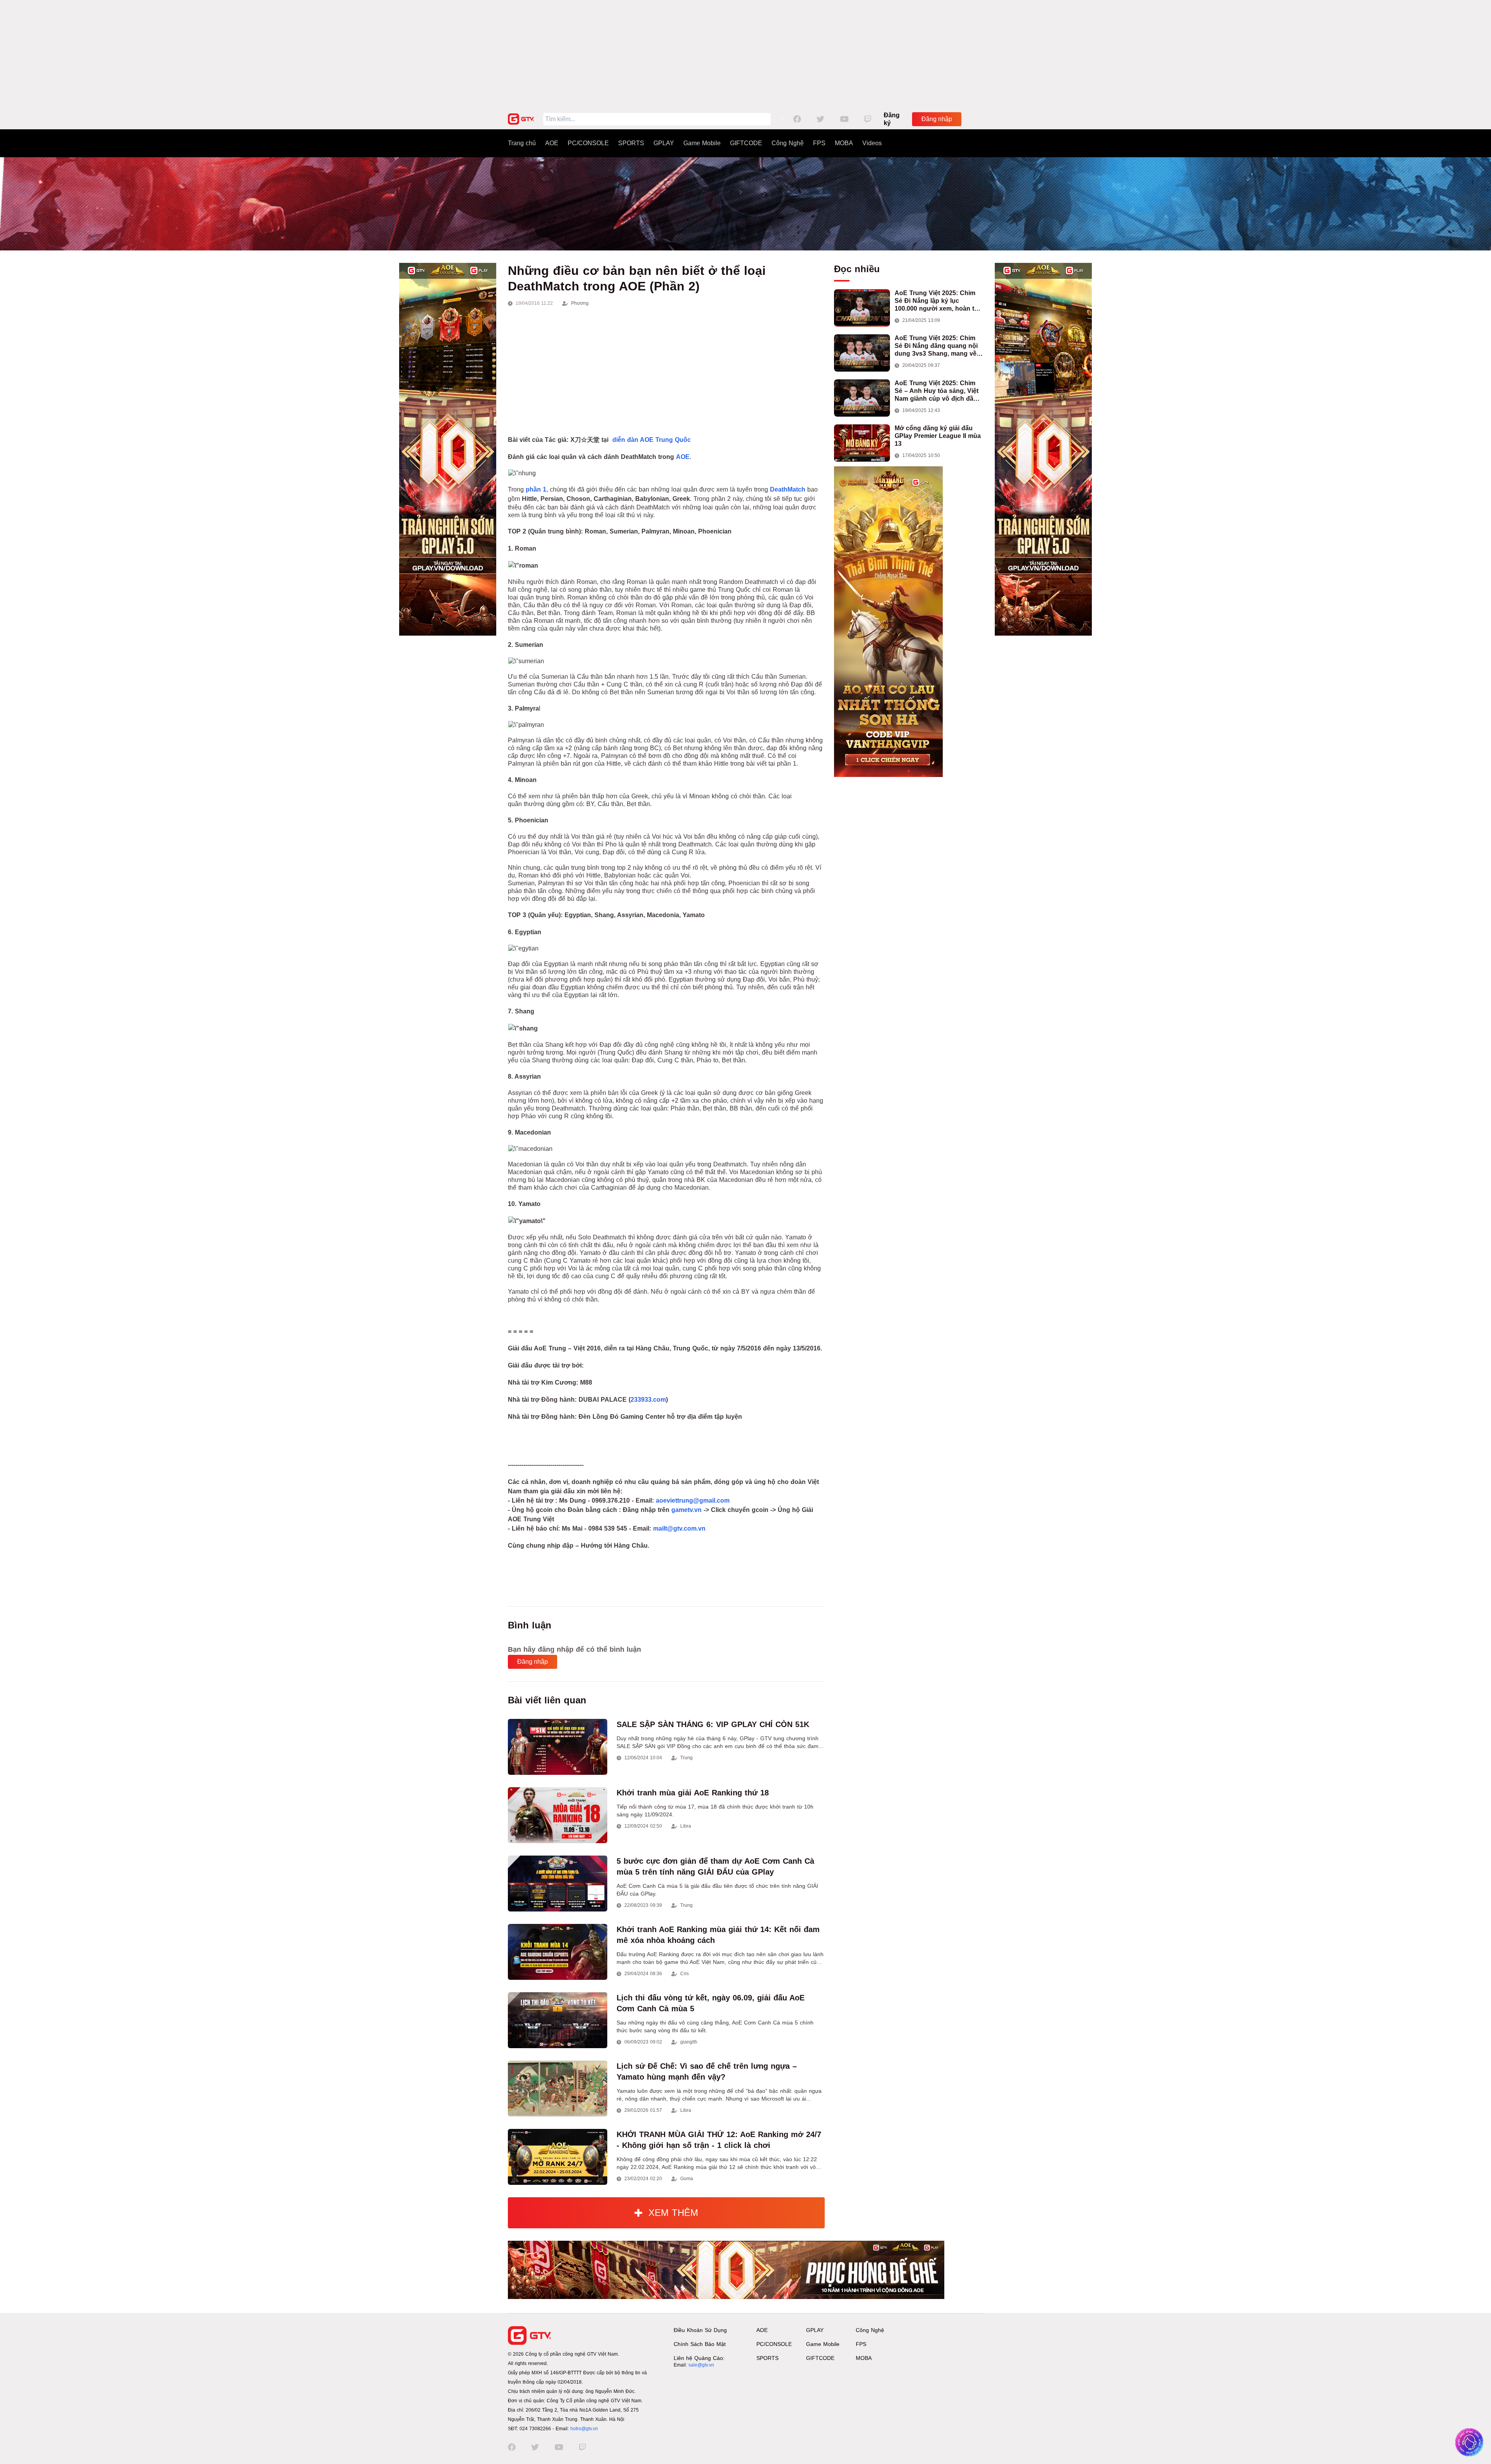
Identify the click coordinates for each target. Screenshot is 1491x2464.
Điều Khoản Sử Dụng (700, 2330)
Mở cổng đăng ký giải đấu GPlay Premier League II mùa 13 (938, 436)
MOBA (844, 143)
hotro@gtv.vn (584, 2429)
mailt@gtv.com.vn (679, 1528)
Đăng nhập (937, 119)
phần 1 (536, 489)
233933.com (648, 1400)
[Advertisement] (745, 54)
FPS (819, 143)
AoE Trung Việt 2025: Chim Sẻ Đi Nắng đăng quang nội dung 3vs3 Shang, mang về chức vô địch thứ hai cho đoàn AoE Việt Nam (936, 346)
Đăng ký (892, 119)
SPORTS (631, 143)
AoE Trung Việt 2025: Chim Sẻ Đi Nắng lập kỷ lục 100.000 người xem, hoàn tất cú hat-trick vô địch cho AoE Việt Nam (937, 301)
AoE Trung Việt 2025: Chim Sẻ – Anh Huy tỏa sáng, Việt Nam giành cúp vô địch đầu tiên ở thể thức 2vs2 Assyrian (939, 391)
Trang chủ (522, 143)
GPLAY (664, 143)
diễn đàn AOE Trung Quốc (652, 440)
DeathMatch (788, 489)
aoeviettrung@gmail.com (693, 1500)
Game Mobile (702, 143)
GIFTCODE (746, 143)
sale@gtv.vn (701, 2365)
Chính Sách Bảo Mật (700, 2344)
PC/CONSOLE (588, 143)
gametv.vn (686, 1510)
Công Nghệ (788, 143)
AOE (552, 143)
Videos (872, 143)
